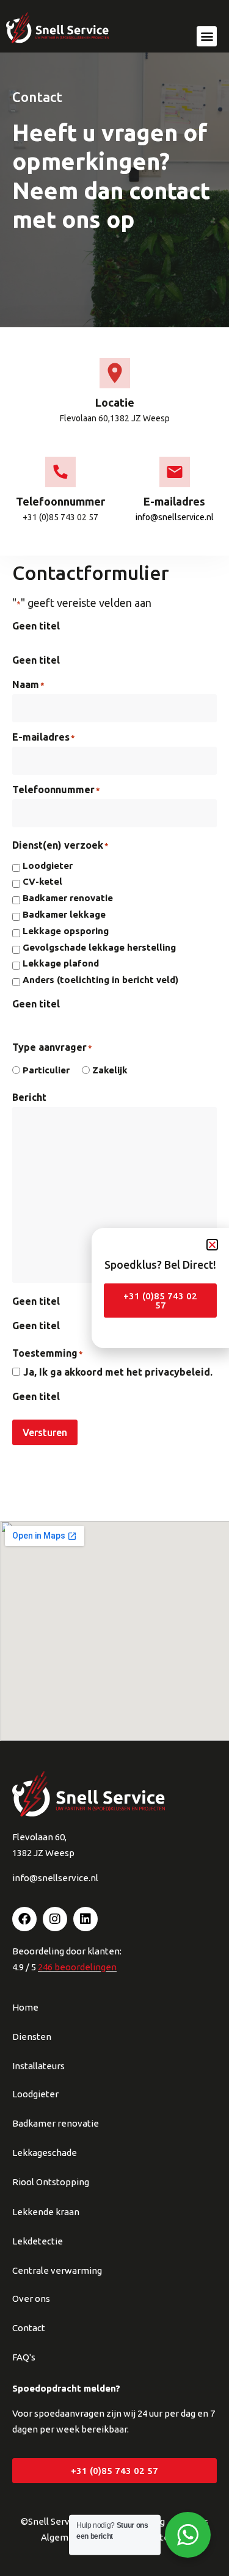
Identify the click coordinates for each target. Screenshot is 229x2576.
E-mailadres (174, 501)
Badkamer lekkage (64, 915)
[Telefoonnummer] (60, 472)
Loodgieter (48, 866)
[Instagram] (55, 1919)
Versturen (45, 1432)
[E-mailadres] (175, 472)
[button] (207, 36)
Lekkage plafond (61, 963)
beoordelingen (77, 1967)
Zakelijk (110, 1070)
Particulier (46, 1070)
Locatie (115, 402)
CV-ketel (42, 882)
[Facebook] (24, 1919)
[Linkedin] (85, 1919)
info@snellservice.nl (175, 517)
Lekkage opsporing (66, 931)
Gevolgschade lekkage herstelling (99, 948)
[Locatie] (115, 373)
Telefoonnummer (60, 501)
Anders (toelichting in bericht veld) (100, 980)
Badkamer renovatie (68, 898)
